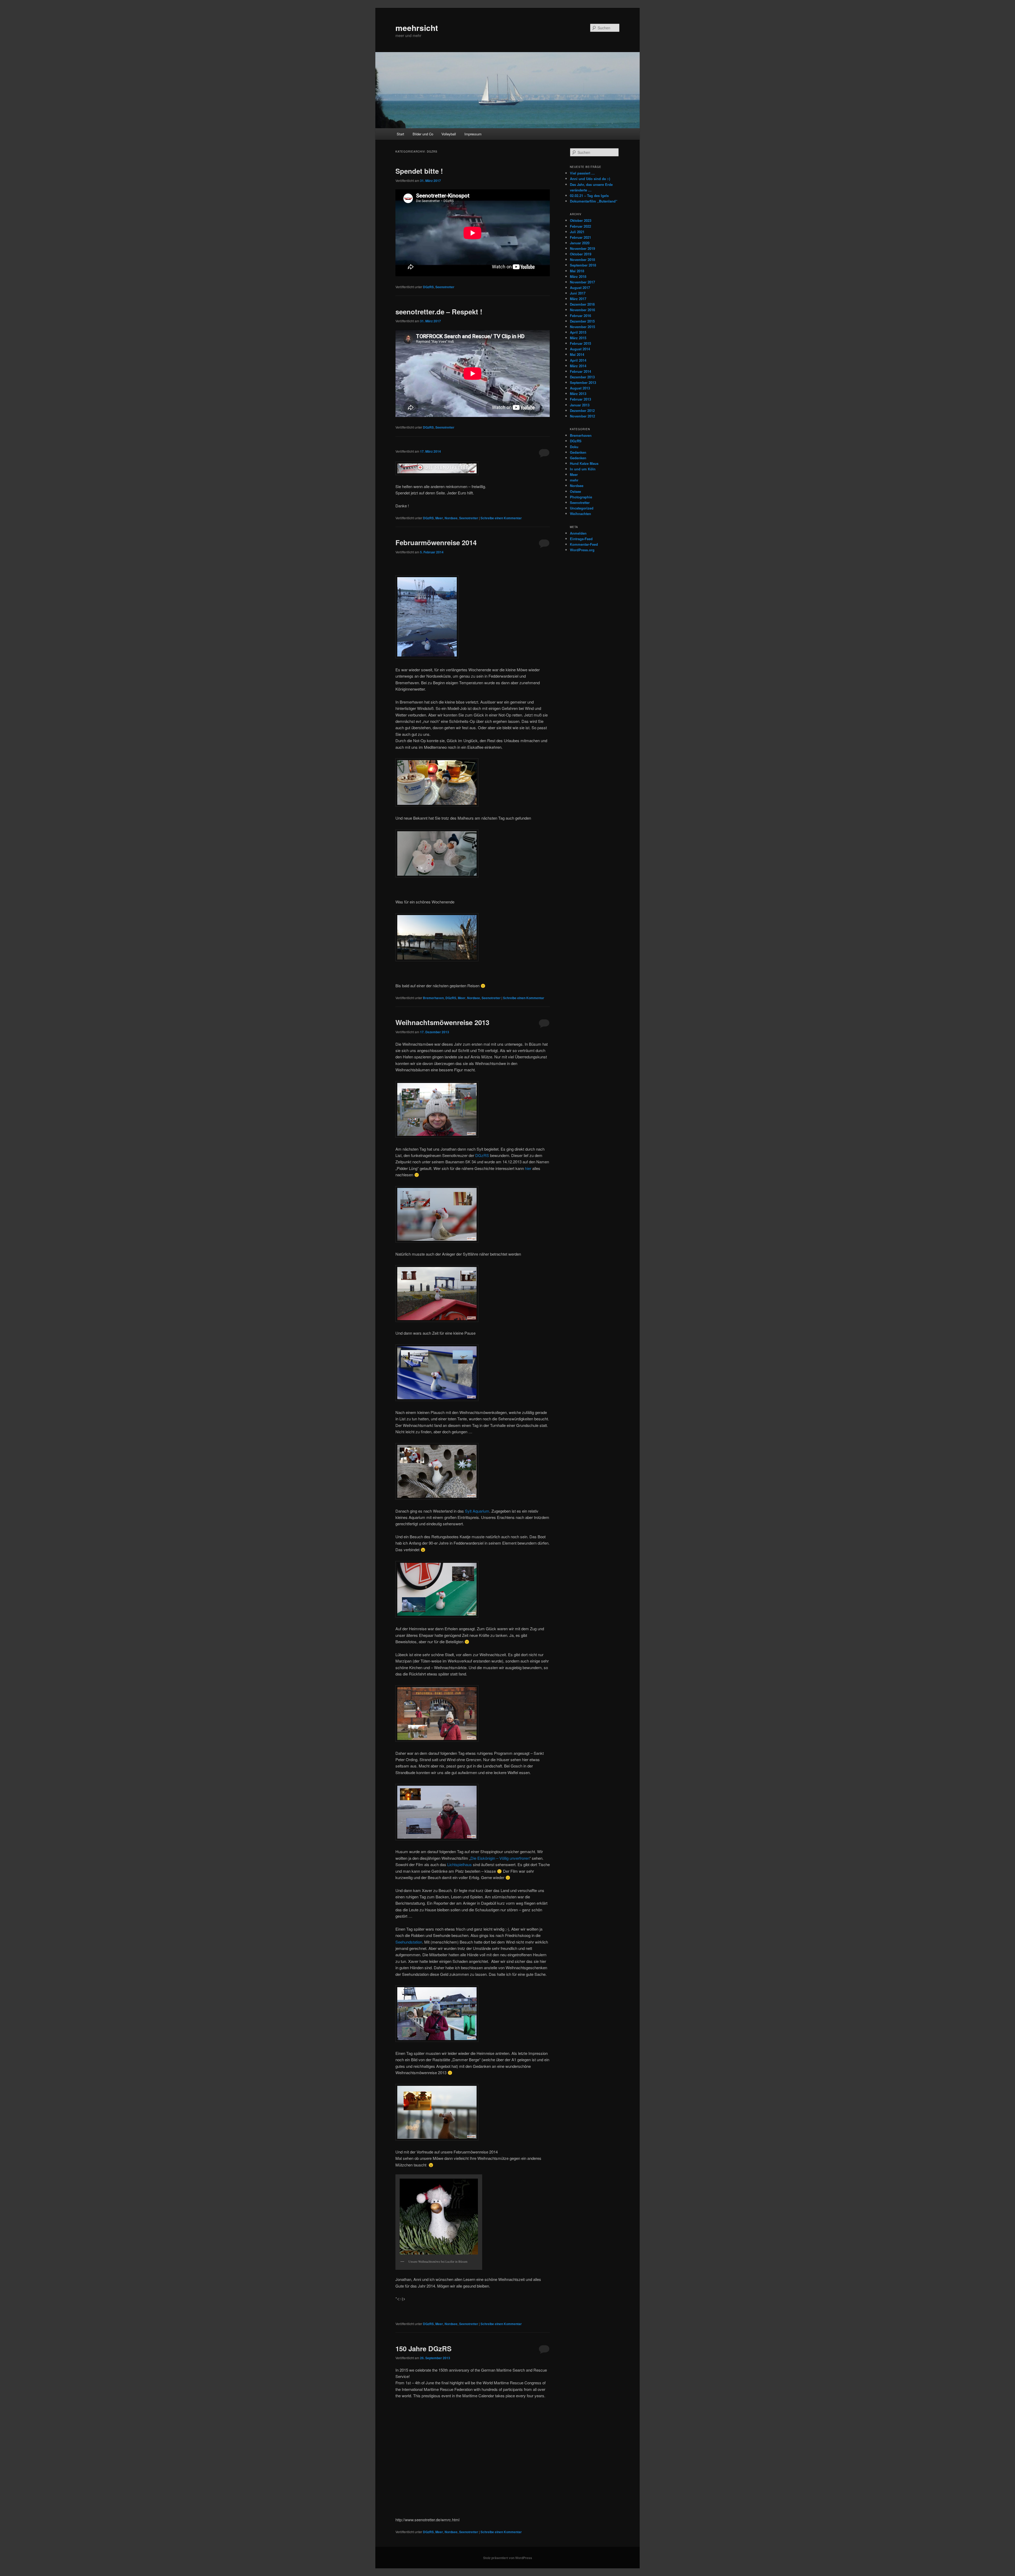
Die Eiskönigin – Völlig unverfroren (500, 1858)
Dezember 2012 (582, 410)
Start (400, 134)
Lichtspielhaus (460, 1864)
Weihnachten (580, 514)
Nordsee (451, 518)
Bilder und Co (423, 134)
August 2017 (580, 288)
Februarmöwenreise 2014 (436, 542)
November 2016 (582, 310)
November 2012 (582, 416)
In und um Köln (583, 469)
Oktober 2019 (581, 254)
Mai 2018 (577, 271)
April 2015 (578, 332)
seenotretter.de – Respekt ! (439, 312)
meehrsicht (417, 28)
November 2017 (582, 282)
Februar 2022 (580, 226)
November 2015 (582, 327)
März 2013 (578, 394)
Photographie (581, 497)
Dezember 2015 (582, 321)
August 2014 (580, 349)
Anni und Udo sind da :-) (590, 179)
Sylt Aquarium (477, 1511)
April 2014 (578, 360)
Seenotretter (445, 287)
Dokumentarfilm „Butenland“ (594, 201)
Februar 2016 (580, 316)
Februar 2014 (580, 371)
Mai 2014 (577, 354)
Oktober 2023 (581, 220)
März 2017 (578, 299)
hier (528, 1168)
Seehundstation (409, 1942)
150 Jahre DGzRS (423, 2348)
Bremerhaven (433, 998)
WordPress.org (582, 550)
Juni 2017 (578, 293)
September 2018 (583, 265)
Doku (574, 447)
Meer (439, 518)
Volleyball (449, 134)
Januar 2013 (580, 405)
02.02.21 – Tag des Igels (589, 196)
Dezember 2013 (582, 377)
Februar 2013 (580, 399)
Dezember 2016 (582, 304)
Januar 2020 (580, 243)
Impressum (473, 134)
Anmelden (578, 533)
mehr (574, 480)
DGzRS (428, 287)
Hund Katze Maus (584, 463)
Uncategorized (582, 508)
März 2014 (578, 366)
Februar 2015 (580, 343)
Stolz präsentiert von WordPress (508, 2558)
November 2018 (582, 260)
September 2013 (583, 382)
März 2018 (578, 276)
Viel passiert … (582, 173)
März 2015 (578, 338)
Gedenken (578, 458)
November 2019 (582, 248)
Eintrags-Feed (581, 539)
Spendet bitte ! (419, 171)
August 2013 (580, 388)
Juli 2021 (577, 232)
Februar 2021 (580, 237)
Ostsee (575, 491)
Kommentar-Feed (584, 544)
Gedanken (578, 452)
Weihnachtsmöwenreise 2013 (442, 1022)
